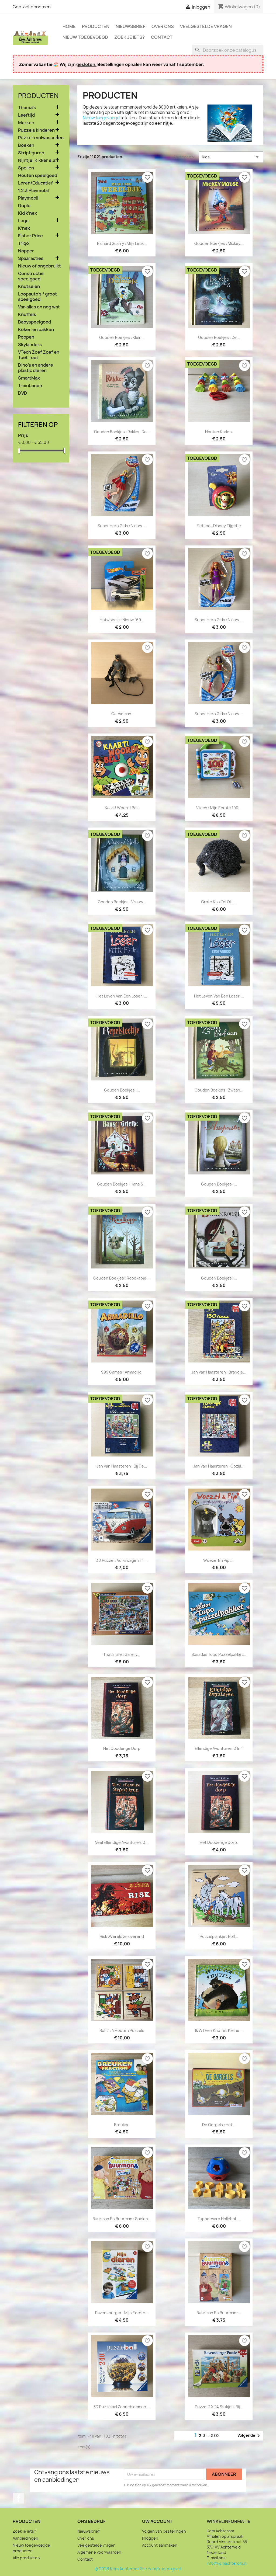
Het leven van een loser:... (219, 996)
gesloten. (86, 64)
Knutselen (29, 286)
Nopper (26, 251)
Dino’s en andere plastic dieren (36, 368)
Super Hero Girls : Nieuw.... (122, 526)
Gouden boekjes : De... (219, 337)
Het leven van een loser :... (122, 996)
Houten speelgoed (38, 175)
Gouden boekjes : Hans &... (122, 1184)
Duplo (24, 206)
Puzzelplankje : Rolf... (219, 1936)
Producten (96, 26)
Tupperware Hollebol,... (219, 2219)
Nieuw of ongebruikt (39, 266)
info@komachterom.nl (227, 2563)
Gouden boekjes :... (122, 1090)
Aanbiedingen (25, 2538)
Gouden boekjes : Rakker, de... (122, 432)
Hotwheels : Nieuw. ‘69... (122, 620)
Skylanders (30, 345)
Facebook (19, 2498)
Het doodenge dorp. (219, 1842)
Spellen (26, 168)
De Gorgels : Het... (219, 2125)
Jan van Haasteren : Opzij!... (219, 1466)
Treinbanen (30, 386)
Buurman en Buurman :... (219, 2313)
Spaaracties (31, 258)
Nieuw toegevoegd (85, 37)
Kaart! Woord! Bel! (122, 808)
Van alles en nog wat (39, 307)
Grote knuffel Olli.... (219, 902)
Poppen (26, 337)
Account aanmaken (160, 2545)
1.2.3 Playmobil (33, 191)
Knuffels (27, 314)
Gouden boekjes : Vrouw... (122, 902)
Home (69, 26)
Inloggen (150, 2538)
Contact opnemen (32, 7)
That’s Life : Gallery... (122, 1654)
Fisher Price (30, 236)
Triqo (23, 243)
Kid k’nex (27, 213)
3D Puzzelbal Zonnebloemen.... (122, 2407)
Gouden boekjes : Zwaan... (219, 1090)
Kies (231, 157)
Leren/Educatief (35, 183)
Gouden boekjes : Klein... (122, 337)
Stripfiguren (31, 153)
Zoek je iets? (130, 37)
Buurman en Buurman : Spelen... (122, 2219)
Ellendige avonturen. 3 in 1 (219, 1748)
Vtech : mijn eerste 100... (219, 808)
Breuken (122, 2125)
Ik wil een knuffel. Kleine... (219, 2030)
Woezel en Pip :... (219, 1560)
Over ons (163, 26)
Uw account (157, 2521)
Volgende (250, 2436)
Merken (26, 123)
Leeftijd (26, 115)
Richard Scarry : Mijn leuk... (122, 243)
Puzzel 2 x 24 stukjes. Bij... (219, 2407)
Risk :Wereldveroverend (122, 1936)
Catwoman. (122, 714)
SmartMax (29, 378)
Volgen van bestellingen (164, 2531)
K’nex (24, 228)
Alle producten (26, 2558)
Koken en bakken (36, 330)
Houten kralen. (219, 432)
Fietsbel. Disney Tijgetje (219, 526)
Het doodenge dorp (122, 1748)
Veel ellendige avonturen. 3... (122, 1842)
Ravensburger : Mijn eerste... (122, 2313)
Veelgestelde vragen (206, 26)
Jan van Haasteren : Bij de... (122, 1466)
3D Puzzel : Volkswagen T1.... (122, 1560)
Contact (162, 37)
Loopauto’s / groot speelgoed (37, 297)
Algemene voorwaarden (99, 2552)
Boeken (26, 145)
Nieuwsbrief (130, 26)
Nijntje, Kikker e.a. (37, 160)
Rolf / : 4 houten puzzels (122, 2030)
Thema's (27, 108)
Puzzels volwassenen (41, 138)
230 (215, 2436)
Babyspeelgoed (34, 322)
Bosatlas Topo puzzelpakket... (219, 1654)
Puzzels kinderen (36, 130)
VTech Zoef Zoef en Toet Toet (39, 355)
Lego (23, 221)
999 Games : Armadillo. (122, 1372)
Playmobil (28, 198)
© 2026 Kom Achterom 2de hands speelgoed (138, 2569)
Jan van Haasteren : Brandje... (219, 1372)
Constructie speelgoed (31, 276)
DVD (23, 393)
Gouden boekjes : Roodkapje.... (122, 1278)
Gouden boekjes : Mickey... (219, 243)
